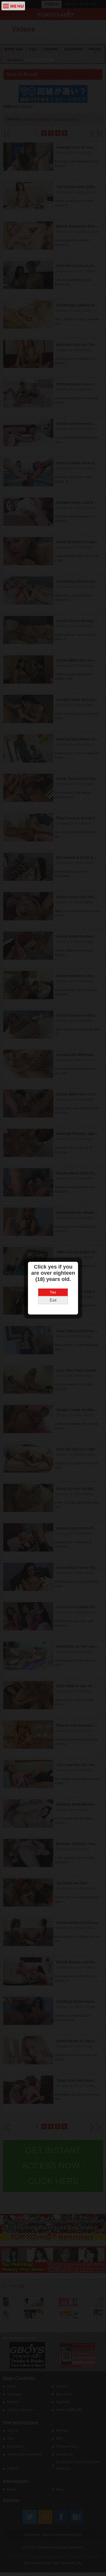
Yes (53, 1292)
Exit (53, 1300)
